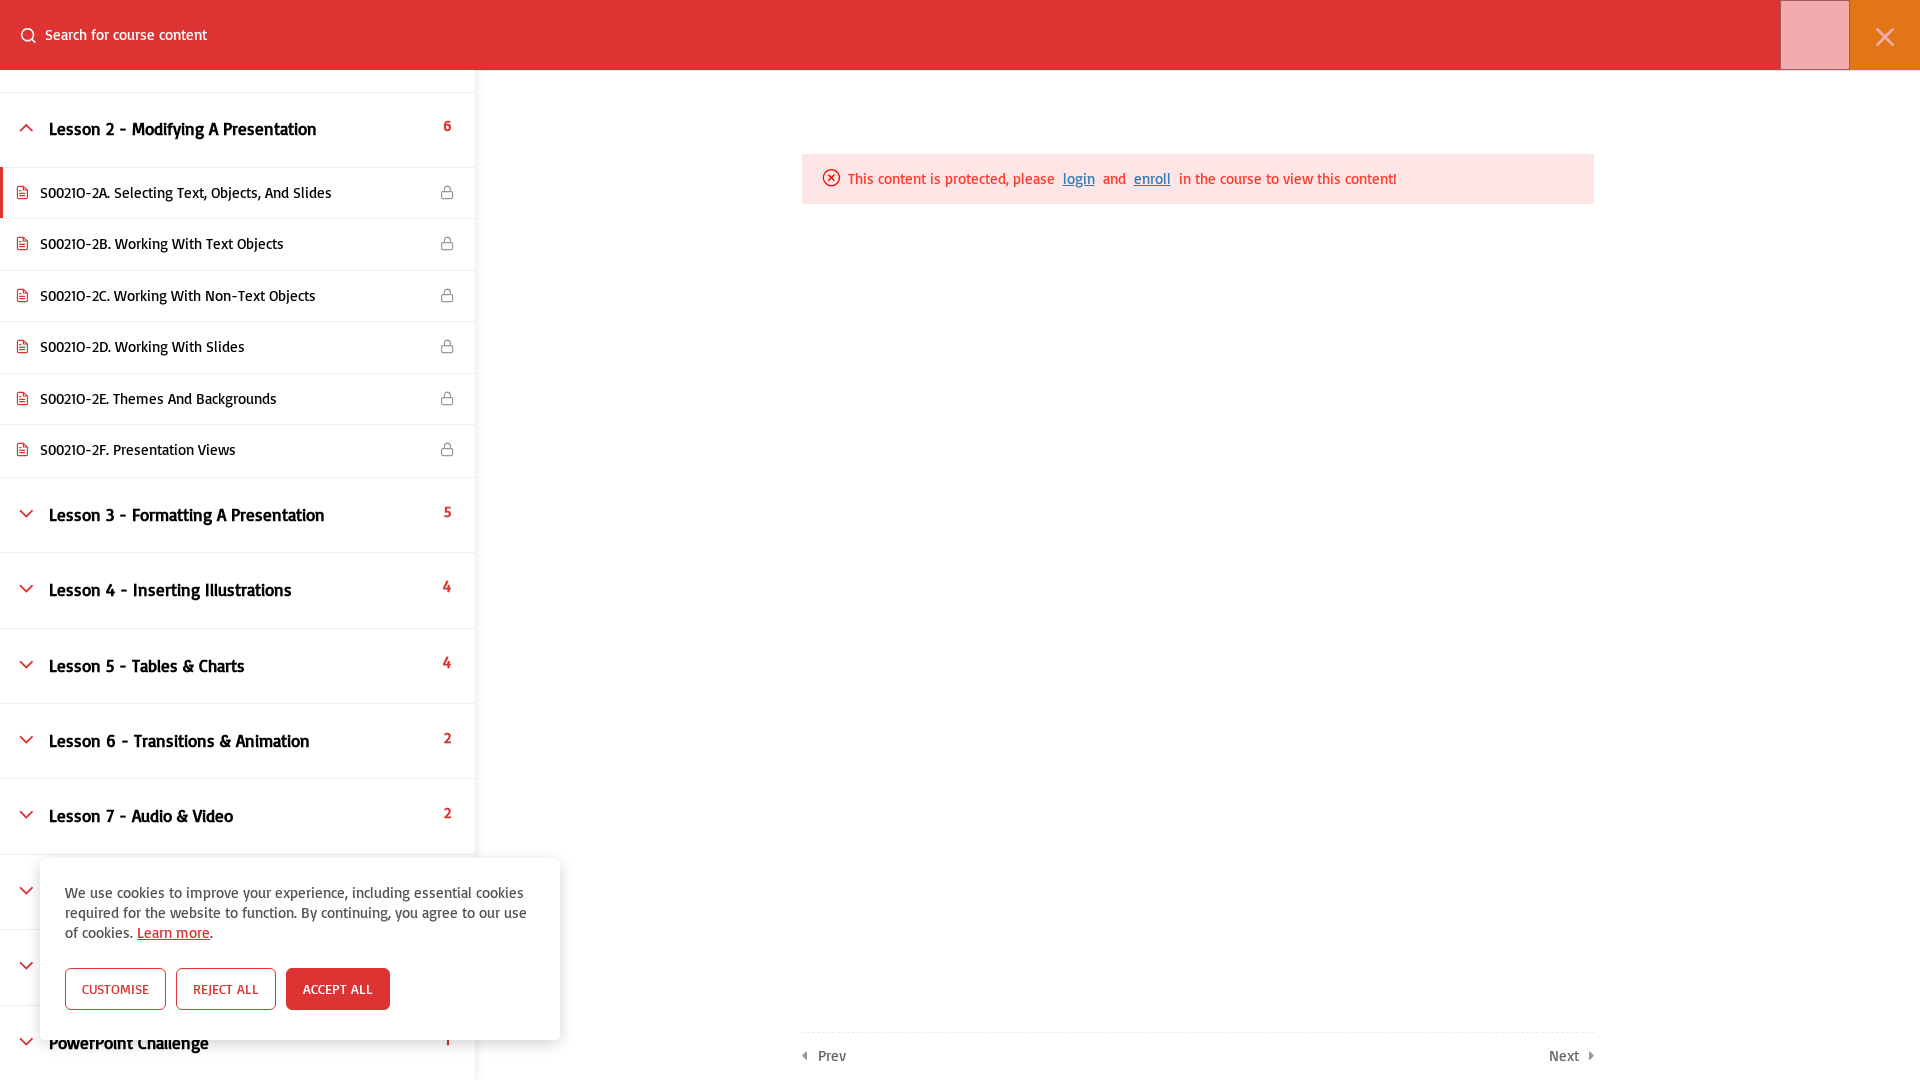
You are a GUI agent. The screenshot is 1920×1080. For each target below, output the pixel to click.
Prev (832, 1055)
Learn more (173, 932)
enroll (1152, 178)
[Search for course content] (36, 35)
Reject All (226, 988)
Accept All (338, 988)
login (1079, 178)
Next (1564, 1055)
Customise (115, 988)
